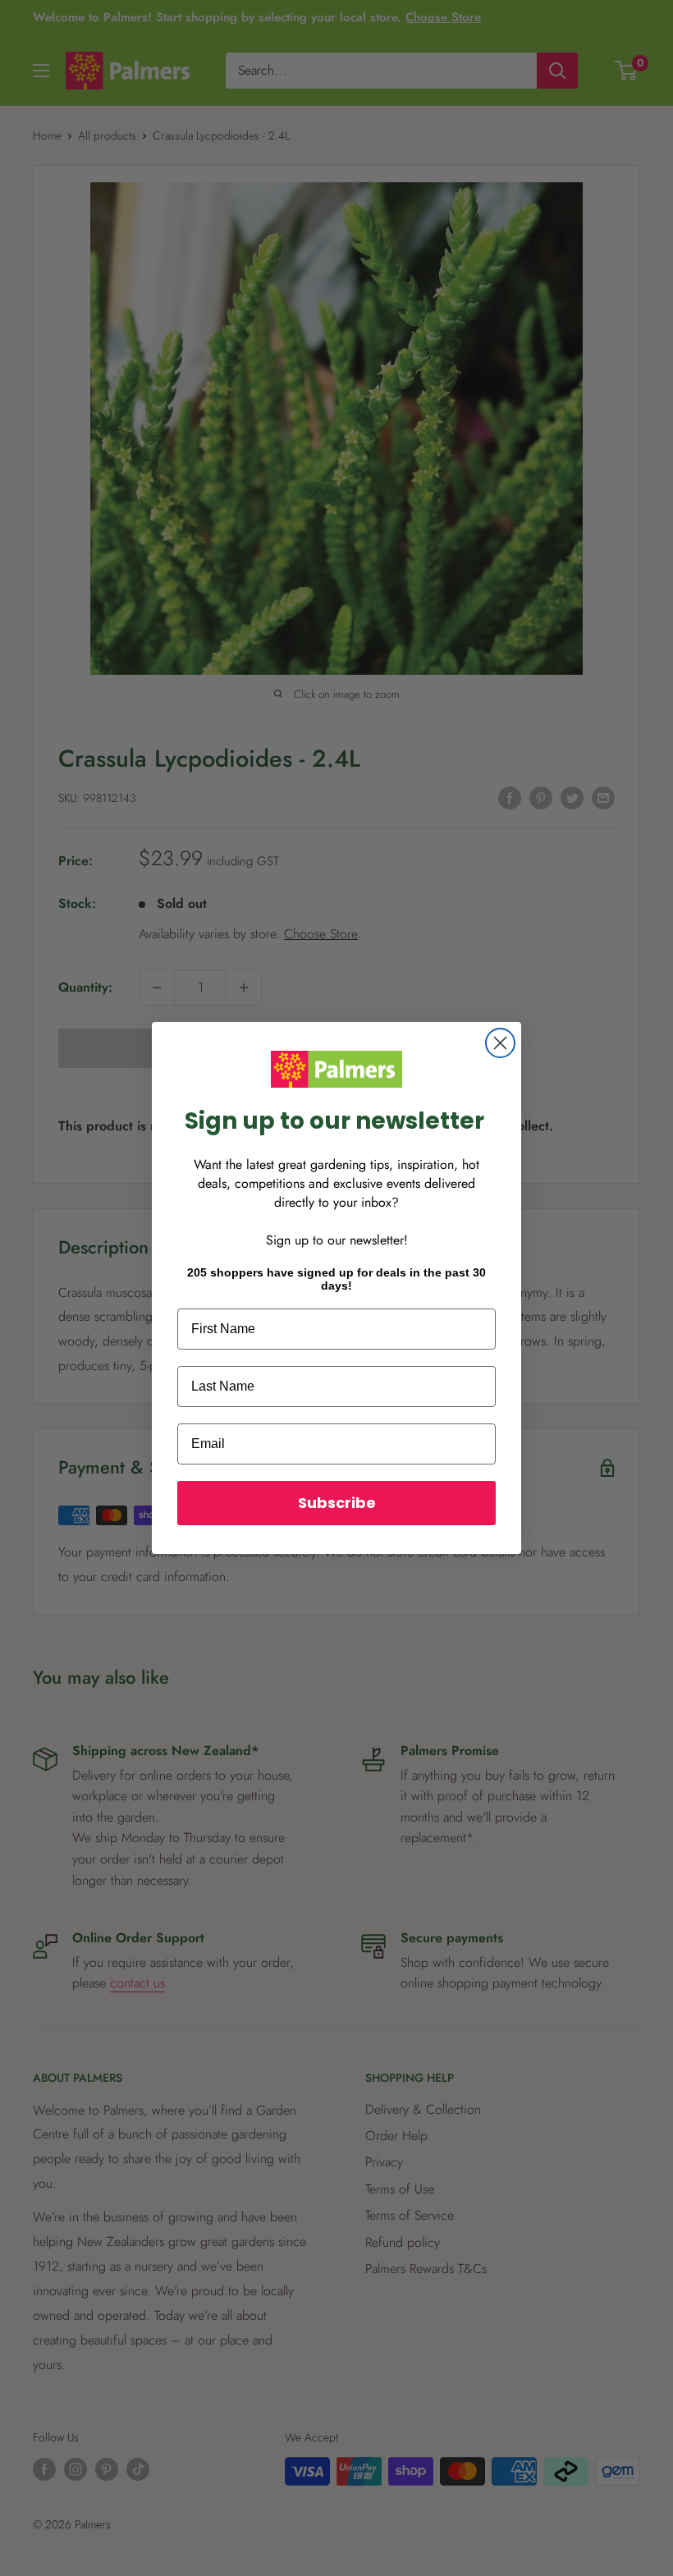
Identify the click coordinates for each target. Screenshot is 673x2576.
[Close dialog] (500, 1043)
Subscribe (337, 1503)
